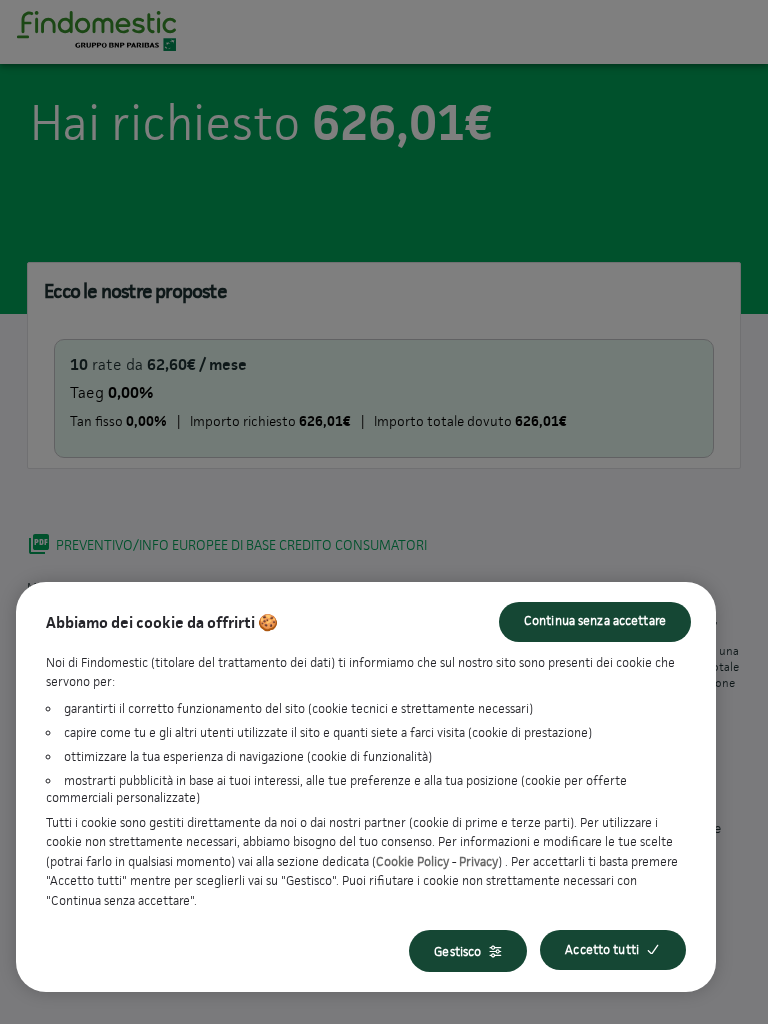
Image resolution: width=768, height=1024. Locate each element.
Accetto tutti (602, 949)
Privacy (478, 861)
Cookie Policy (412, 861)
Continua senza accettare (595, 620)
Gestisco (457, 951)
